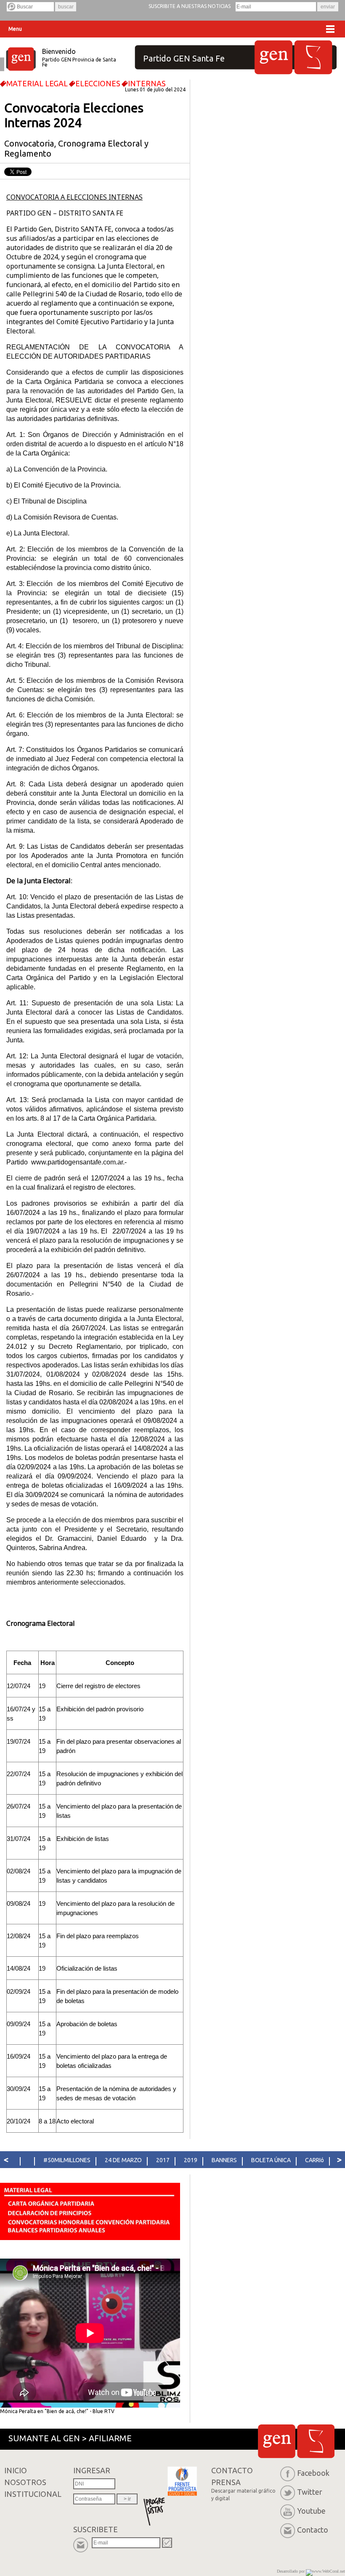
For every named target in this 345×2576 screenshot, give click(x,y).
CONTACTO (232, 2470)
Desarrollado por (291, 2571)
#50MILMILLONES (67, 2160)
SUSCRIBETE (96, 2529)
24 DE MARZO (123, 2160)
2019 (191, 2160)
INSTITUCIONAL (33, 2494)
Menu (15, 29)
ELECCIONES (98, 83)
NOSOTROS (25, 2482)
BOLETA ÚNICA (271, 2160)
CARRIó (314, 2160)
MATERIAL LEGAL (37, 83)
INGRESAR (92, 2470)
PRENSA (243, 2489)
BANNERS (224, 2160)
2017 (163, 2160)
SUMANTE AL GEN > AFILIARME (70, 2438)
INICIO (16, 2470)
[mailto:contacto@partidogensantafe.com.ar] (289, 2530)
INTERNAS (147, 83)
